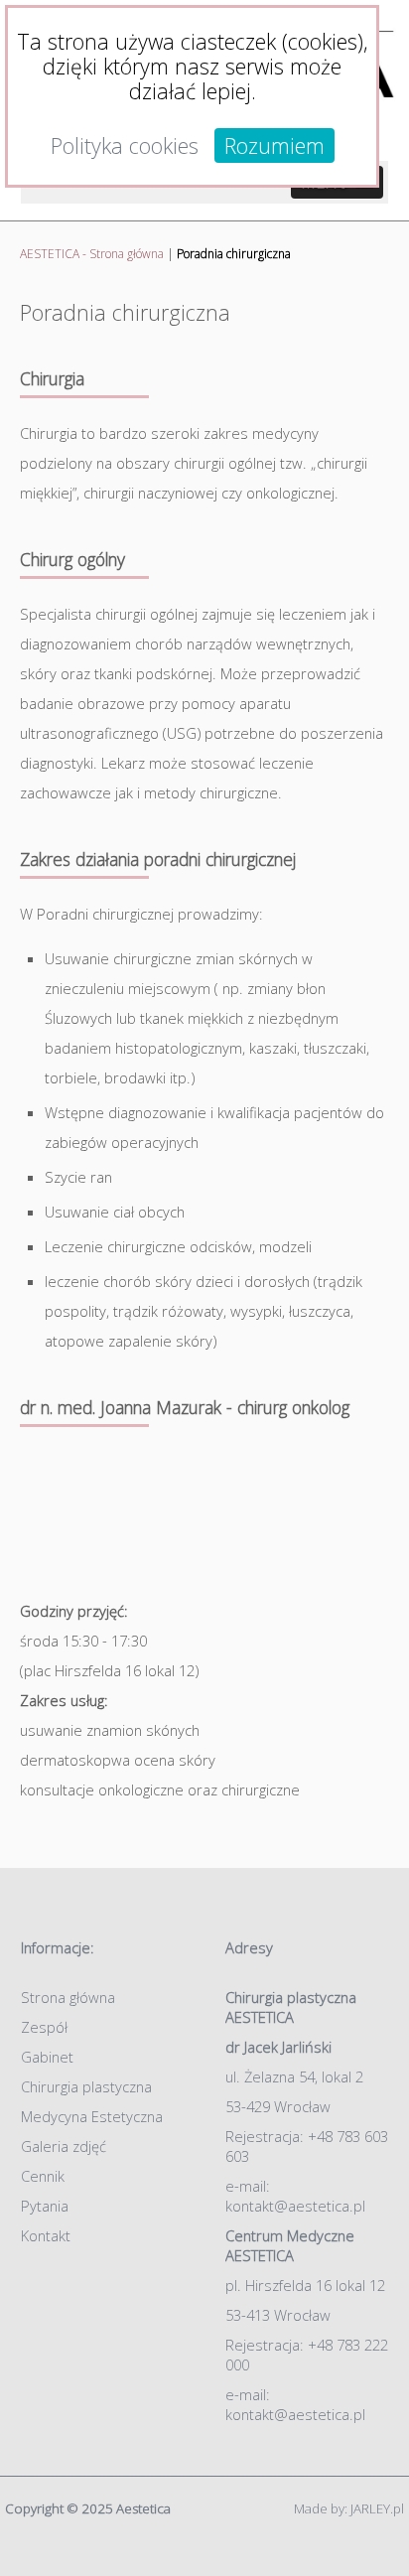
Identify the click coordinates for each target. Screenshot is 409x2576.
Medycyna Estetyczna (92, 2116)
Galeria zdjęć (64, 2146)
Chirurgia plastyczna (86, 2086)
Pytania (45, 2206)
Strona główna (68, 1997)
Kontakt (46, 2235)
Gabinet (47, 2057)
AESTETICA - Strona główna (92, 254)
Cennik (43, 2176)
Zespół (44, 2027)
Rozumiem (274, 145)
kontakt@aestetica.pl (295, 2206)
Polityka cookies (125, 145)
